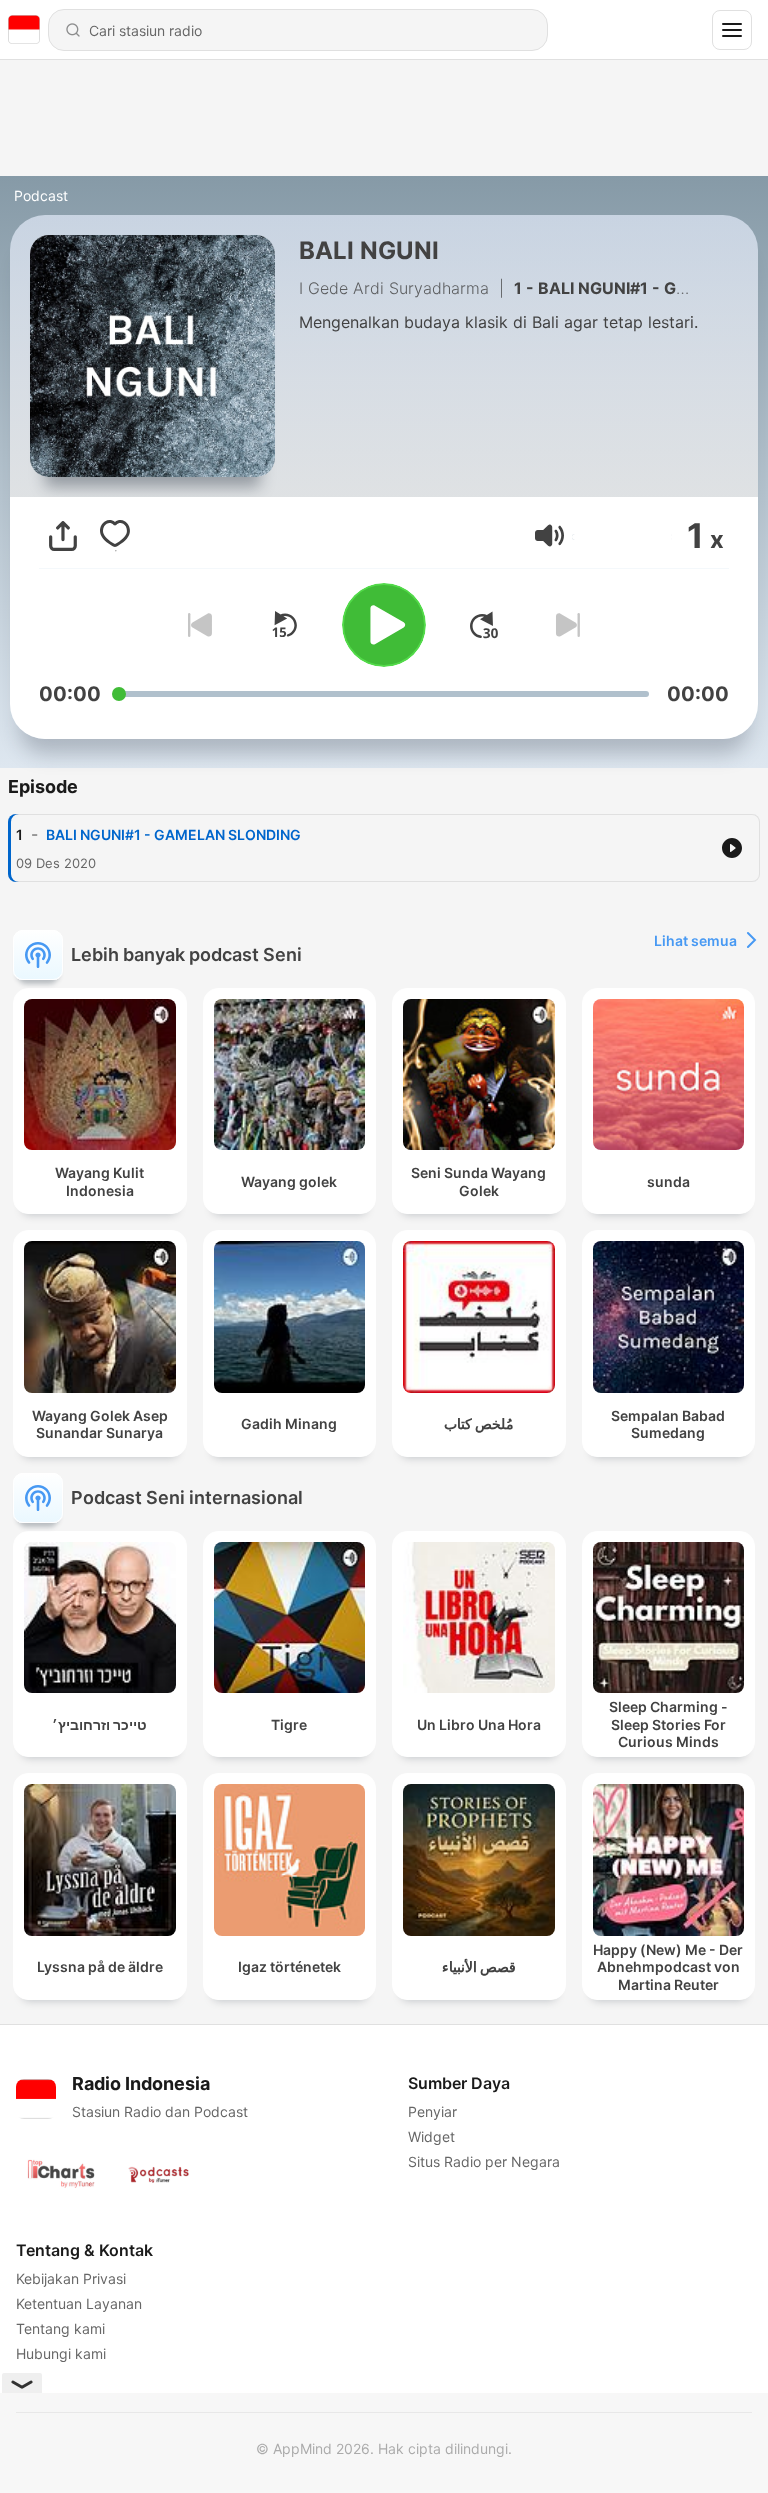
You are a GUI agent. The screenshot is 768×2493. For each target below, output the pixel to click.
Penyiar (432, 2111)
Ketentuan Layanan (79, 2303)
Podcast (41, 195)
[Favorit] (115, 536)
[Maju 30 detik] (484, 625)
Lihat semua (695, 940)
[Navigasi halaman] (732, 30)
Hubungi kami (61, 2353)
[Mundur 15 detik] (284, 625)
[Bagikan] (63, 536)
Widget (431, 2136)
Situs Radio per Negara (484, 2161)
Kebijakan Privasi (71, 2278)
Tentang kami (60, 2328)
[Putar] (384, 625)
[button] (549, 535)
